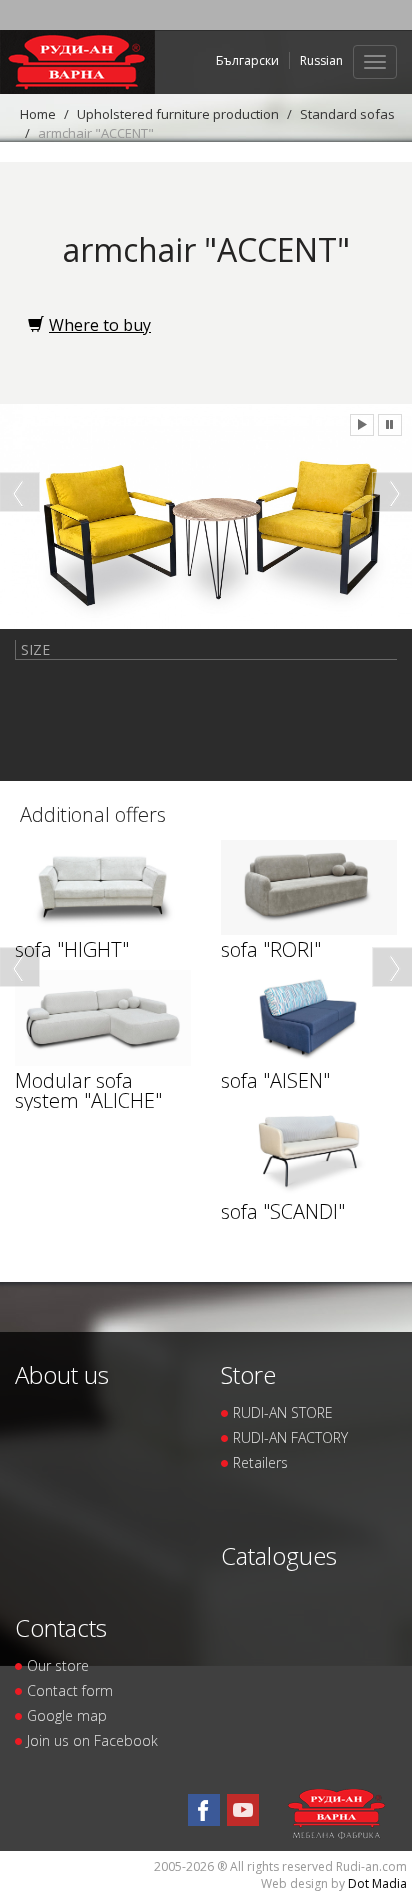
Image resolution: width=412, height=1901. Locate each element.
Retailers (260, 1462)
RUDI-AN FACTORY (290, 1437)
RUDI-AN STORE (283, 1412)
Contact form (70, 1690)
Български (247, 60)
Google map (67, 1715)
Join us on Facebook (92, 1740)
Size (35, 649)
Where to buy (100, 325)
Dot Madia (377, 1883)
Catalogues (279, 1555)
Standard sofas (347, 114)
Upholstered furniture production (178, 114)
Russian (321, 60)
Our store (58, 1665)
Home (38, 114)
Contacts (61, 1627)
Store (248, 1374)
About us (62, 1374)
